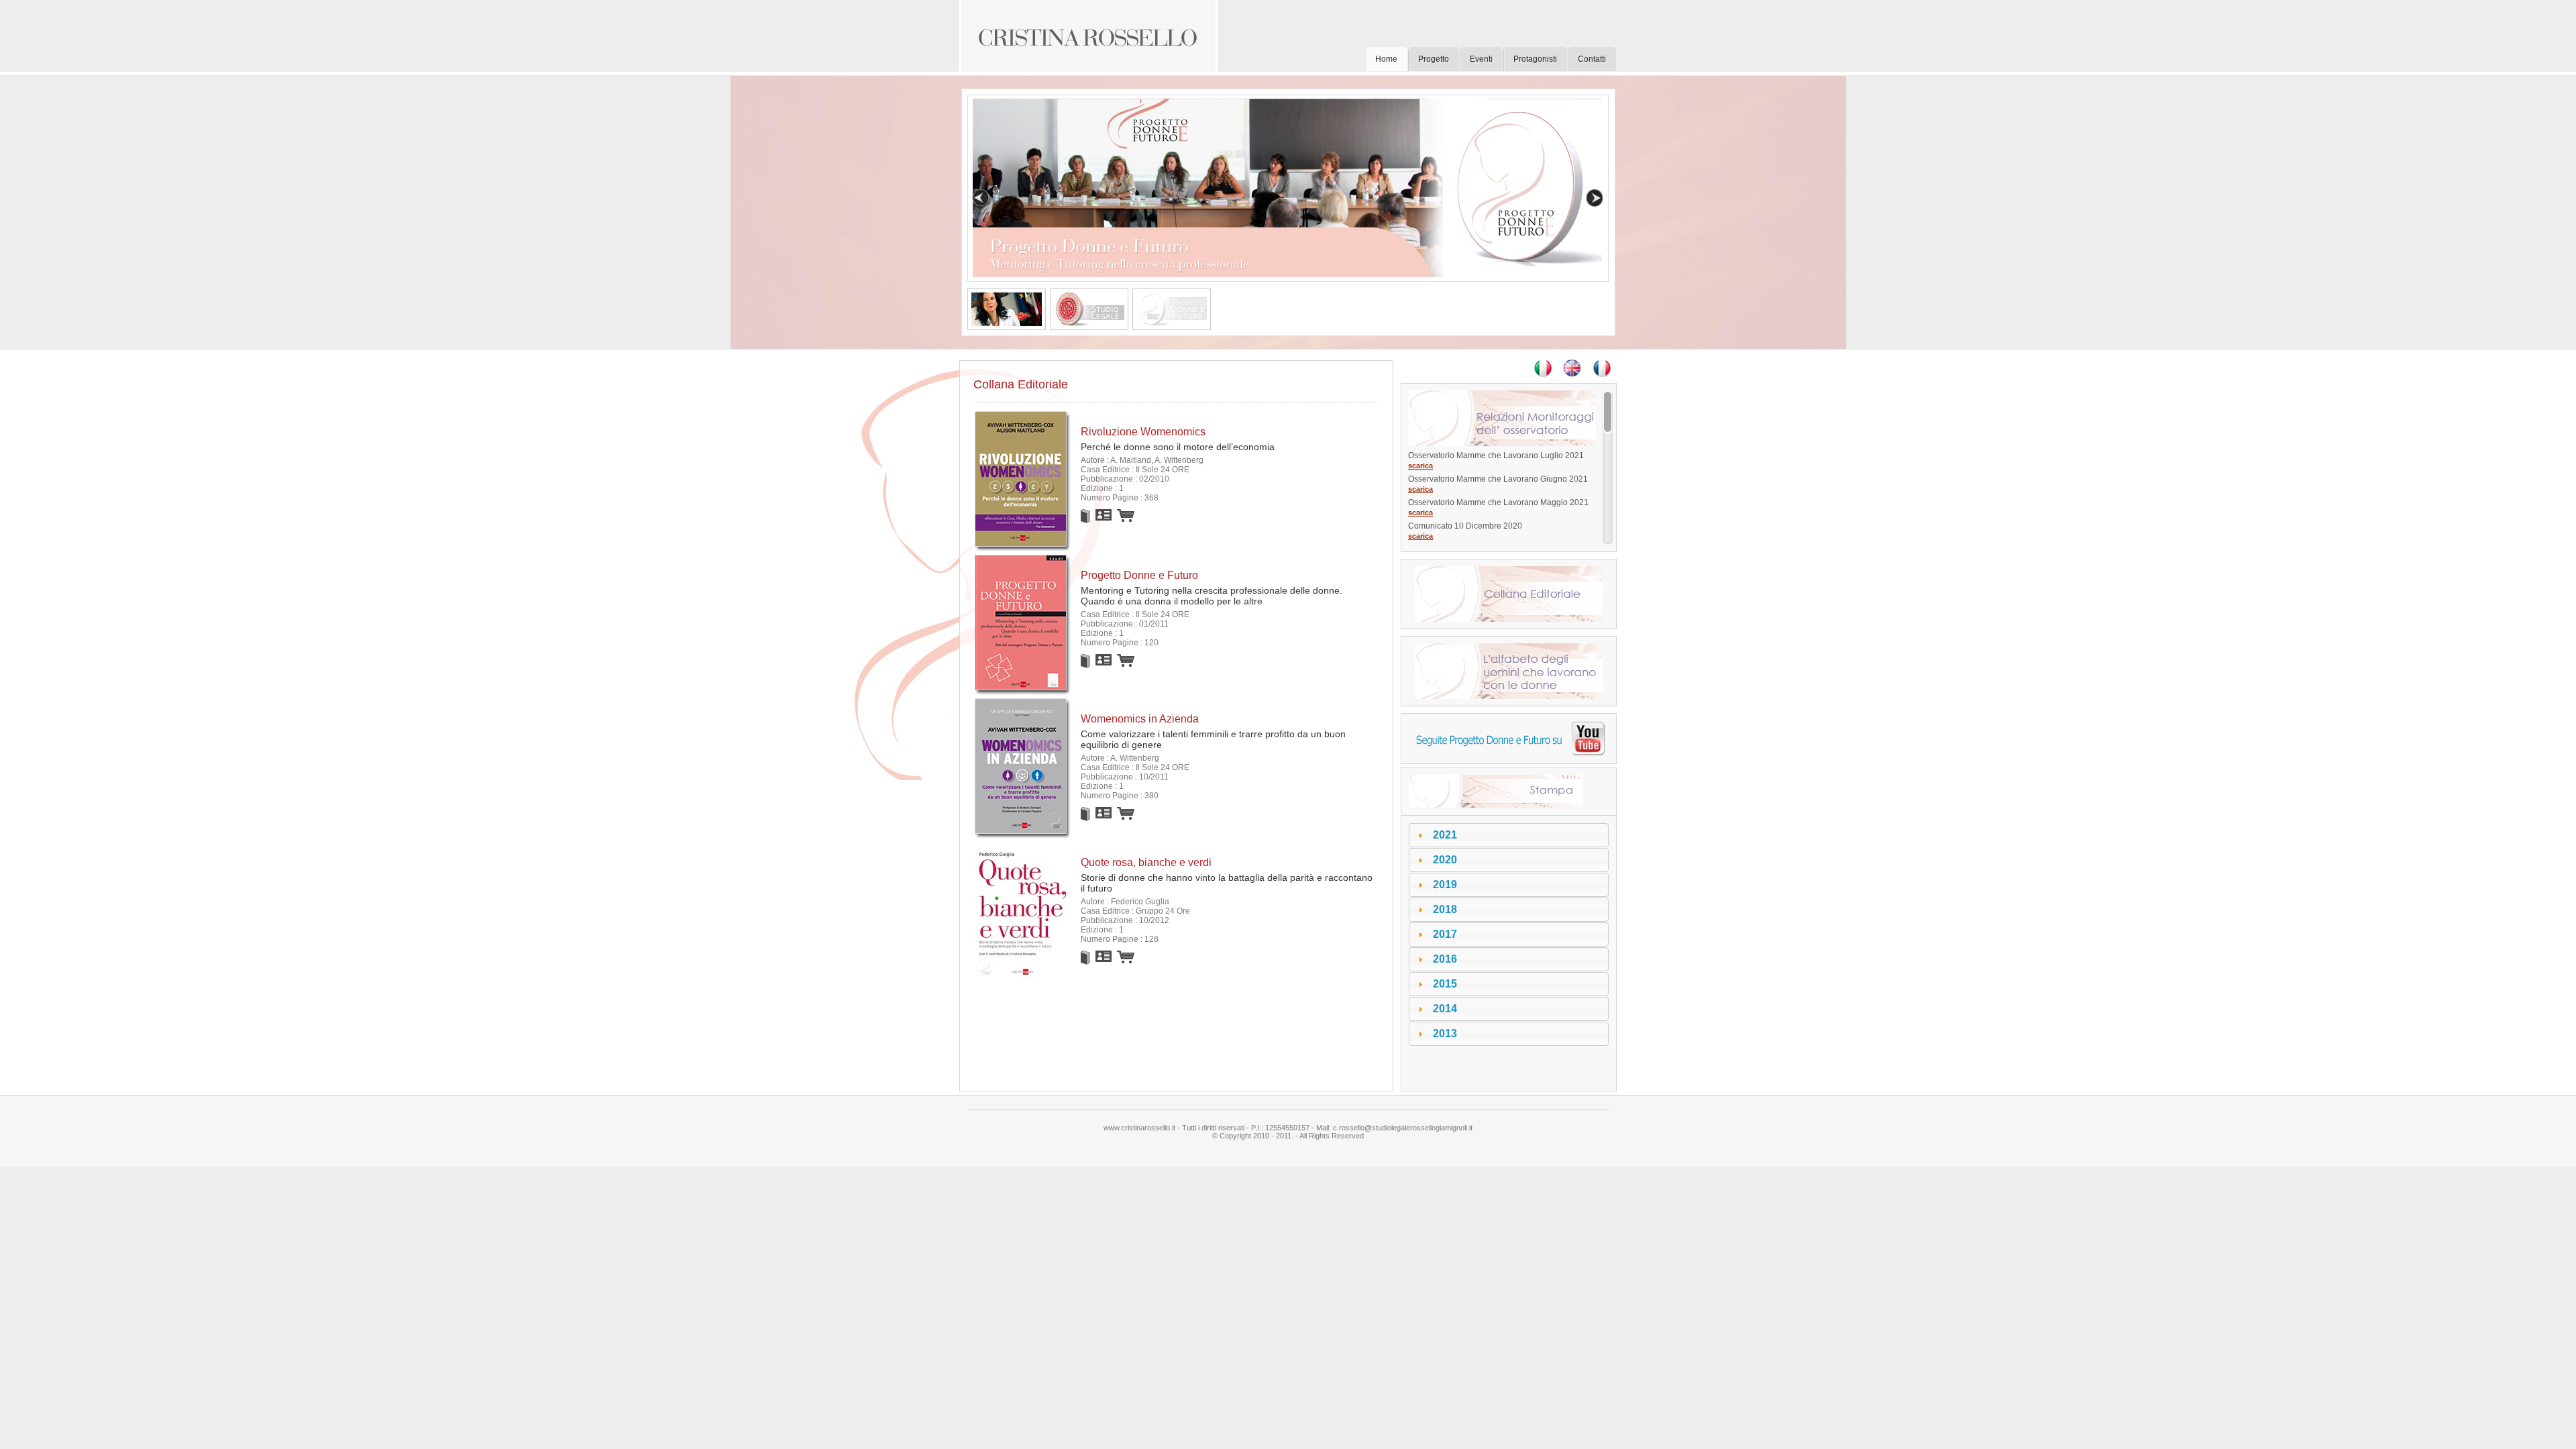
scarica (1420, 466)
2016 (1445, 959)
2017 (1445, 934)
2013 (1445, 1033)
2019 (1445, 884)
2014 (1445, 1009)
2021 (1445, 835)
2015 (1445, 984)
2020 (1445, 860)
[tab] (1509, 835)
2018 (1445, 909)
